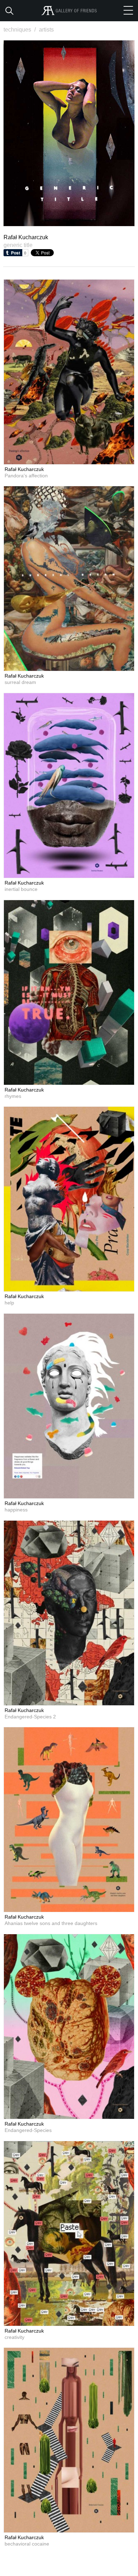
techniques (20, 30)
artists (46, 30)
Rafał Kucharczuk (24, 469)
